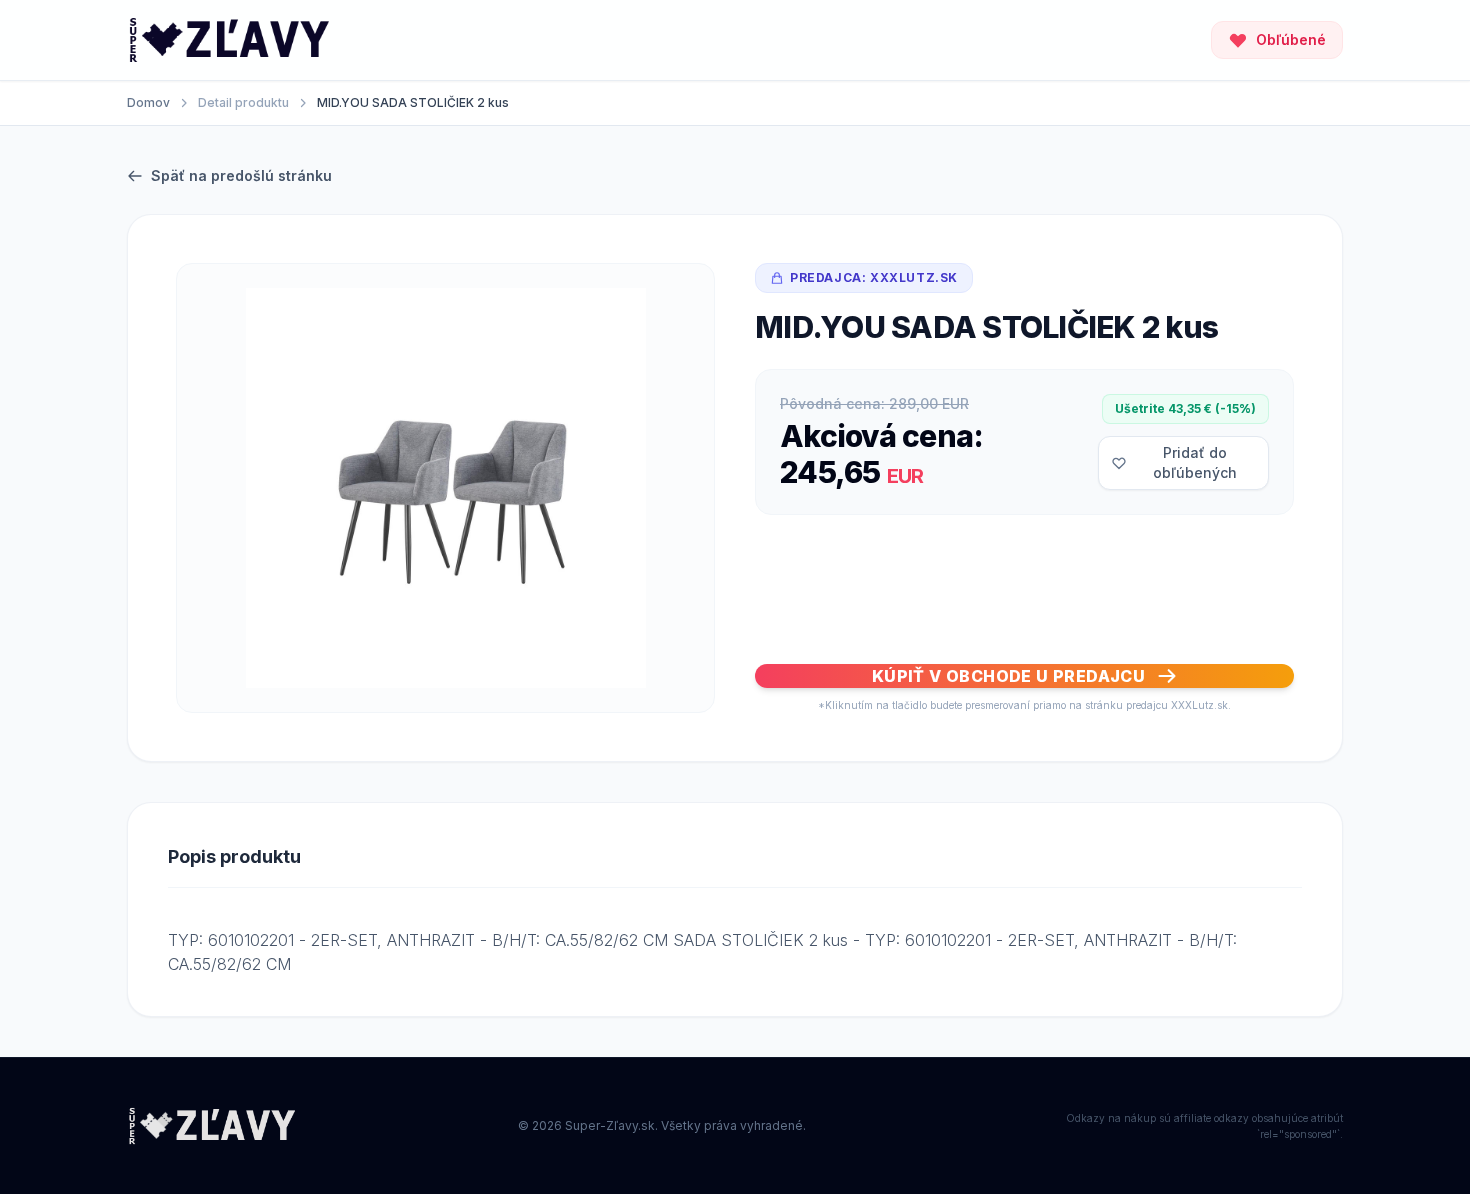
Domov (148, 102)
